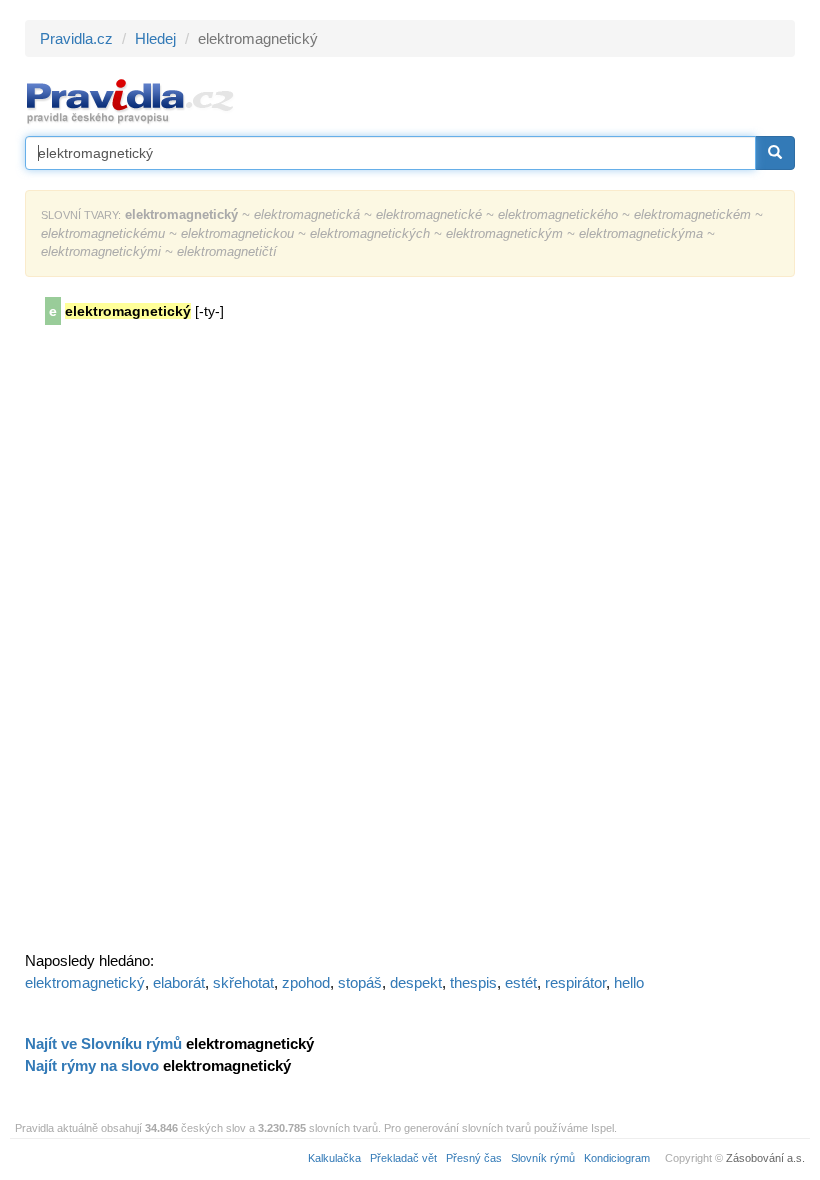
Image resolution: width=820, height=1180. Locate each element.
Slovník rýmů (543, 1158)
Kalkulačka (334, 1158)
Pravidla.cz (76, 38)
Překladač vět (403, 1158)
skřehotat (243, 982)
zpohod (306, 982)
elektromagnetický (85, 982)
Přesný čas (474, 1158)
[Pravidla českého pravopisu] (130, 100)
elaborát (179, 982)
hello (629, 982)
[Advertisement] (175, 645)
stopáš (360, 982)
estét (521, 982)
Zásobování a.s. (765, 1158)
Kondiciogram (617, 1158)
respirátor (575, 982)
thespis (473, 982)
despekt (416, 982)
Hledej (155, 38)
